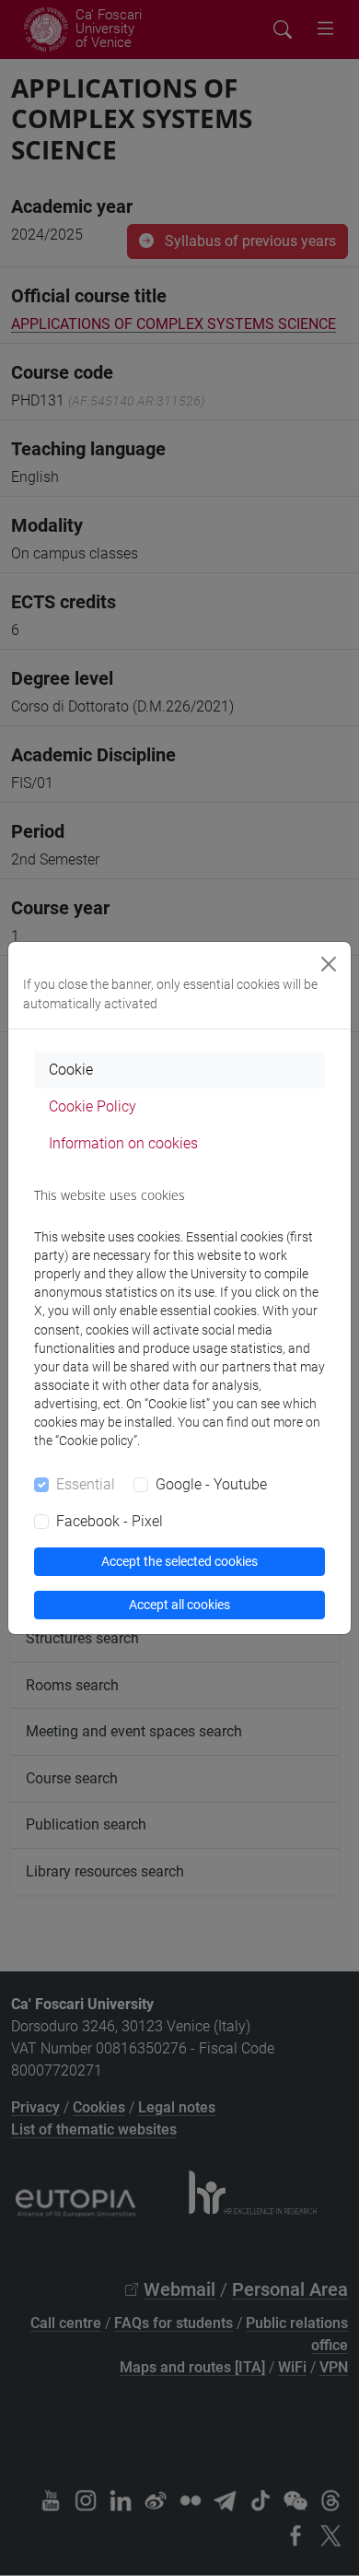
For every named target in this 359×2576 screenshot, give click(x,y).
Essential (86, 1484)
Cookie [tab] (71, 1070)
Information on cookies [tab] (123, 1143)
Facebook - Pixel (110, 1521)
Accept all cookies (179, 1605)
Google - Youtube (211, 1484)
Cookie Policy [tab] (93, 1106)
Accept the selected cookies (179, 1561)
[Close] (329, 964)
